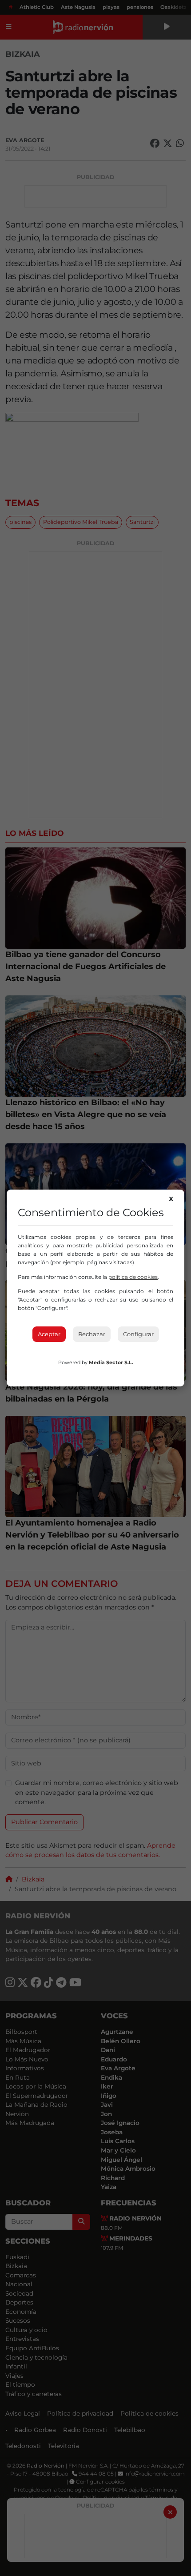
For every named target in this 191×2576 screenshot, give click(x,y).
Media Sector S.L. (111, 1362)
